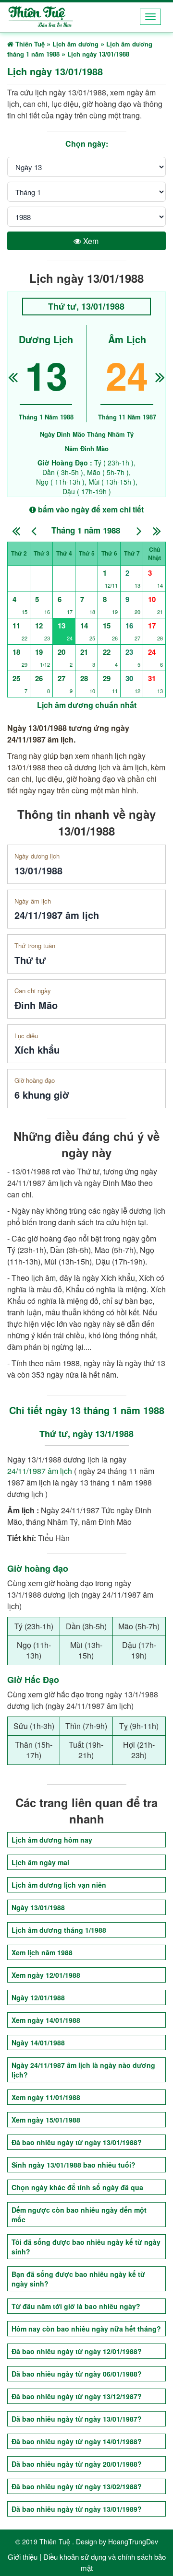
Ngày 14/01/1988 (38, 2042)
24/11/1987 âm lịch (40, 1471)
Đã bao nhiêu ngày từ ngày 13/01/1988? (77, 2142)
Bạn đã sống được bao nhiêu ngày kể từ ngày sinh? (78, 2279)
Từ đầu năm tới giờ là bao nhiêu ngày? (76, 2306)
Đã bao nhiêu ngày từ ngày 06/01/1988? (77, 2374)
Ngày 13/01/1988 (38, 1907)
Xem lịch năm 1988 (42, 1952)
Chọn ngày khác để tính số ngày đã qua (77, 2187)
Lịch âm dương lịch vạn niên (59, 1885)
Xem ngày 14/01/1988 (46, 2020)
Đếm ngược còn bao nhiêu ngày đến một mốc (79, 2215)
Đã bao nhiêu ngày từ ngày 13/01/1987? (77, 2419)
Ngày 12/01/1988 (38, 1997)
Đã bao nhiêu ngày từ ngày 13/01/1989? (77, 2509)
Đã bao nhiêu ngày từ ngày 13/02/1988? (77, 2486)
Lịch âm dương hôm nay (52, 1840)
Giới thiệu (23, 2557)
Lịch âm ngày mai (40, 1862)
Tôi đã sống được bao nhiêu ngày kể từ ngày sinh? (86, 2247)
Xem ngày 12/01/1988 (46, 1975)
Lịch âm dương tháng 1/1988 (59, 1930)
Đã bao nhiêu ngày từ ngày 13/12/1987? (77, 2396)
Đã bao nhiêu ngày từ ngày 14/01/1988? (77, 2441)
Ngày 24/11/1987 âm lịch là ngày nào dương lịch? (83, 2070)
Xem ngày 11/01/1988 (46, 2097)
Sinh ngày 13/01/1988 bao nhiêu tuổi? (74, 2165)
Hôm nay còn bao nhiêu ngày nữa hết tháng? (86, 2329)
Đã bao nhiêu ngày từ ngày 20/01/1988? (77, 2464)
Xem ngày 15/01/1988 (46, 2120)
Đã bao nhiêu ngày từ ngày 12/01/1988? (77, 2351)
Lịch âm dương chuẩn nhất (87, 705)
